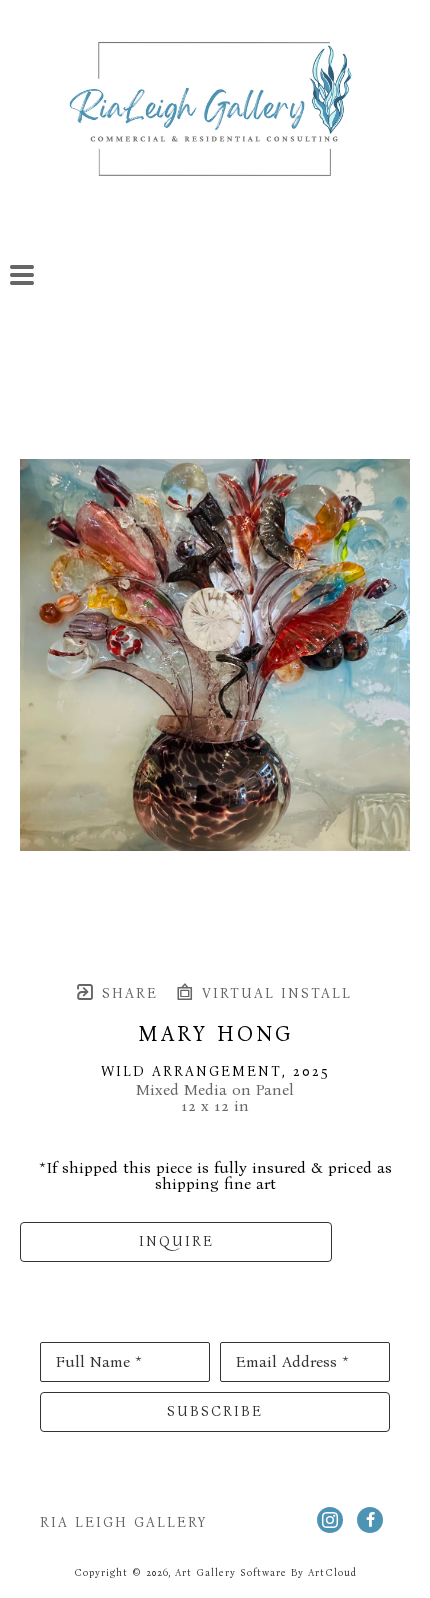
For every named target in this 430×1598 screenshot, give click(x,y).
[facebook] (370, 1520)
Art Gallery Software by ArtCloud (266, 1573)
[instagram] (330, 1520)
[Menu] (22, 275)
